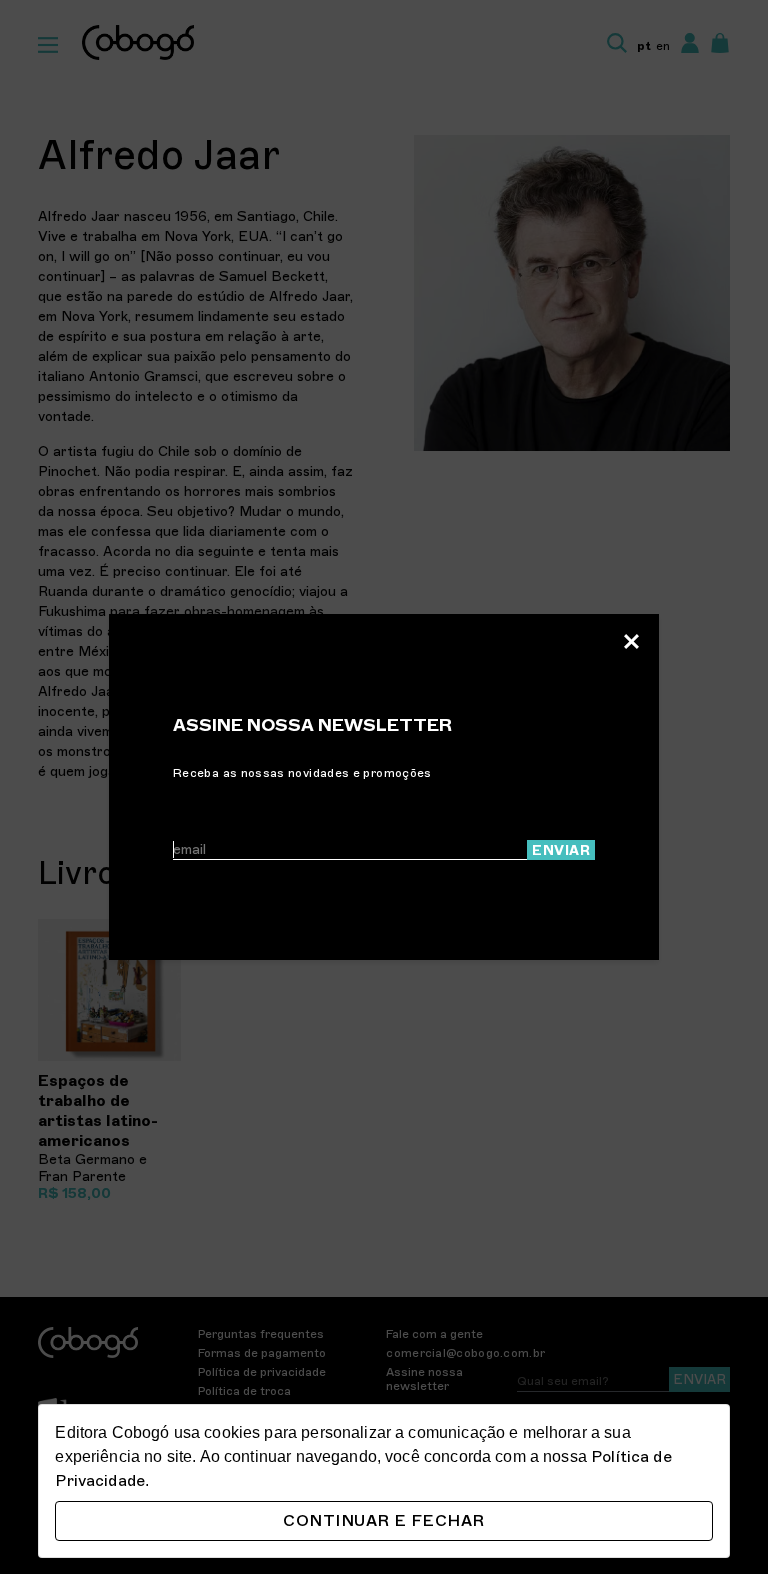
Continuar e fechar (383, 1521)
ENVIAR (561, 850)
